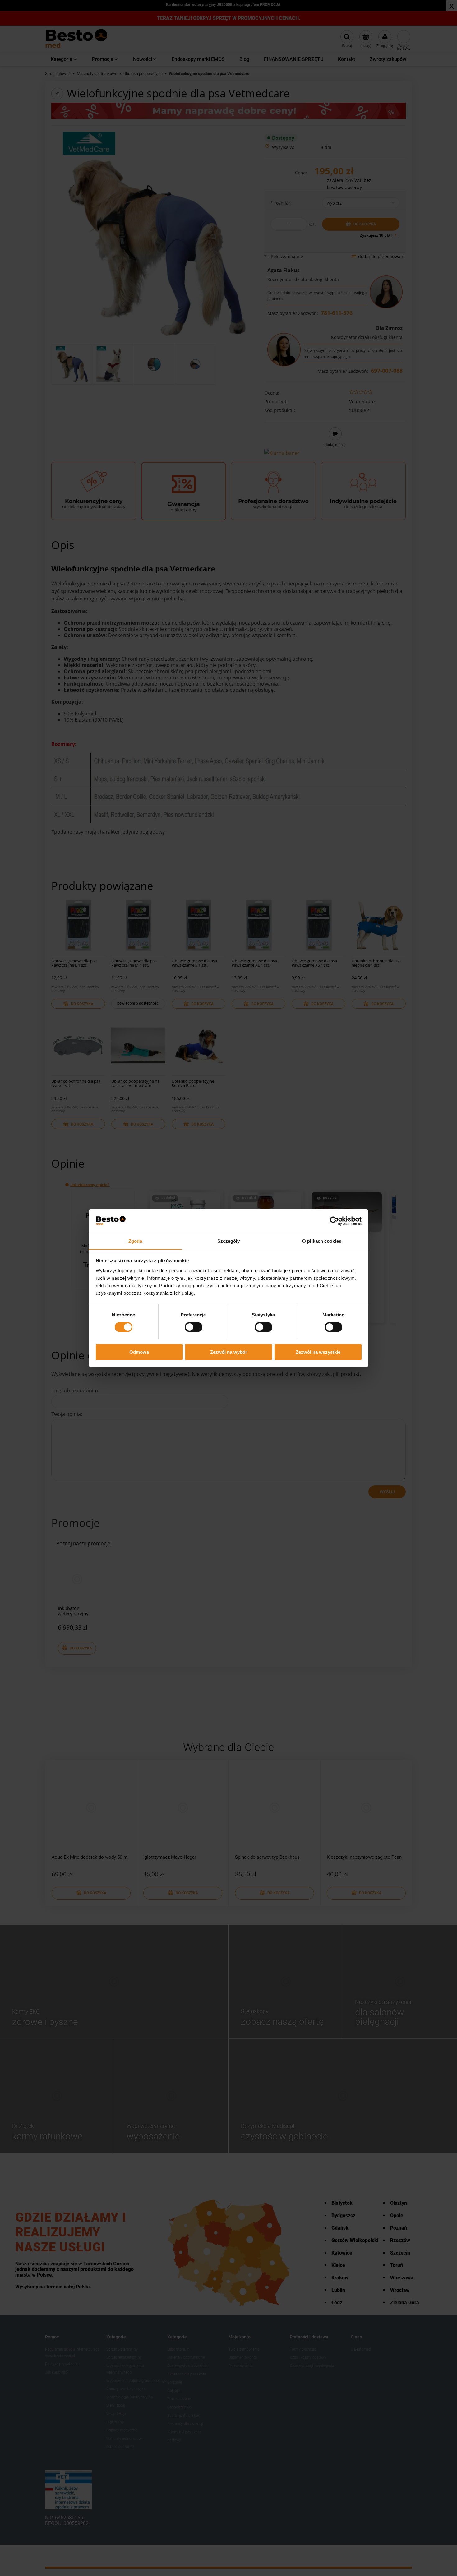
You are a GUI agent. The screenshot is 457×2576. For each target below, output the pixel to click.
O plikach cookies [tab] (322, 1241)
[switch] (194, 1327)
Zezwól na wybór (229, 1352)
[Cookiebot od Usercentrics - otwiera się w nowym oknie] (334, 1221)
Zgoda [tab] (135, 1241)
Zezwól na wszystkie (318, 1352)
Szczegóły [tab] (229, 1241)
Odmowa (139, 1352)
